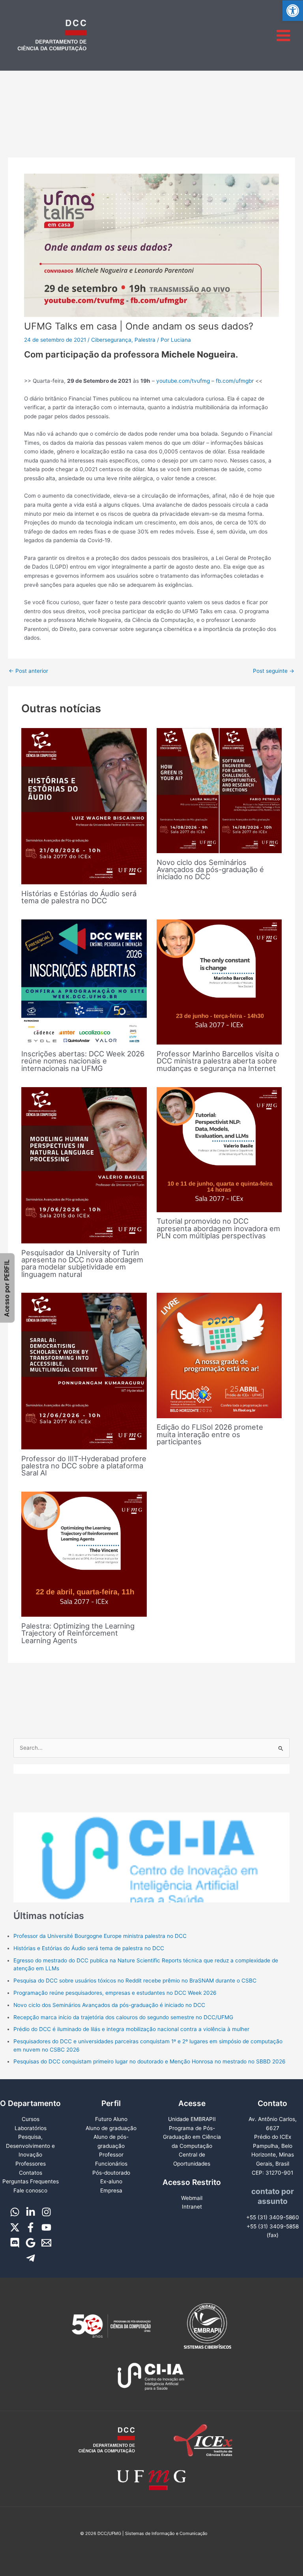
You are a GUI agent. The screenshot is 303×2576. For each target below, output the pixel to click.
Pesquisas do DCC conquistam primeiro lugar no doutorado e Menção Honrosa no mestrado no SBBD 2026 (150, 2061)
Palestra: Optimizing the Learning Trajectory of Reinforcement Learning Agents (78, 1633)
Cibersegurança (111, 340)
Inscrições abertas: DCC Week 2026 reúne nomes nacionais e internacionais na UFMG (83, 1061)
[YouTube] (46, 2227)
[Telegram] (31, 2258)
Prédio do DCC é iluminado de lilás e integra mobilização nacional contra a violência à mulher (131, 2029)
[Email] (46, 2243)
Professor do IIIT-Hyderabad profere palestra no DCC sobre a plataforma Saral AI (84, 1466)
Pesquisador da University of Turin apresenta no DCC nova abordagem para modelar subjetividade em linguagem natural (82, 1263)
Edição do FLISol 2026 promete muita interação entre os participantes (210, 1434)
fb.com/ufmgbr (235, 381)
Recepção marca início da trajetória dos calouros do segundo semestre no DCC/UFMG (123, 2017)
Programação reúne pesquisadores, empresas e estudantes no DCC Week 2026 (115, 1993)
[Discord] (15, 2243)
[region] (152, 1833)
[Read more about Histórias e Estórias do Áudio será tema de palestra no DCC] (84, 806)
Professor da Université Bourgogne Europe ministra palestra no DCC (100, 1936)
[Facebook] (31, 2227)
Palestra (145, 340)
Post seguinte (274, 671)
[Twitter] (15, 2227)
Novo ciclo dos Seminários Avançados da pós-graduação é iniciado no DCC (210, 869)
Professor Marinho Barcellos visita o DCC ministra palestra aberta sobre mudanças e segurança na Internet (218, 1061)
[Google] (31, 2243)
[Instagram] (46, 2212)
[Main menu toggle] (283, 35)
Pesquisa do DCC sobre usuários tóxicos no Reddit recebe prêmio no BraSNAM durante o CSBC (135, 1981)
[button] (293, 11)
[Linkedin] (31, 2212)
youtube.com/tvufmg (183, 381)
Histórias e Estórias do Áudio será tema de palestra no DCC (79, 897)
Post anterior (28, 671)
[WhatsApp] (15, 2212)
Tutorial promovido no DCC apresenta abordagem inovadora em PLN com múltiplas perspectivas (218, 1228)
